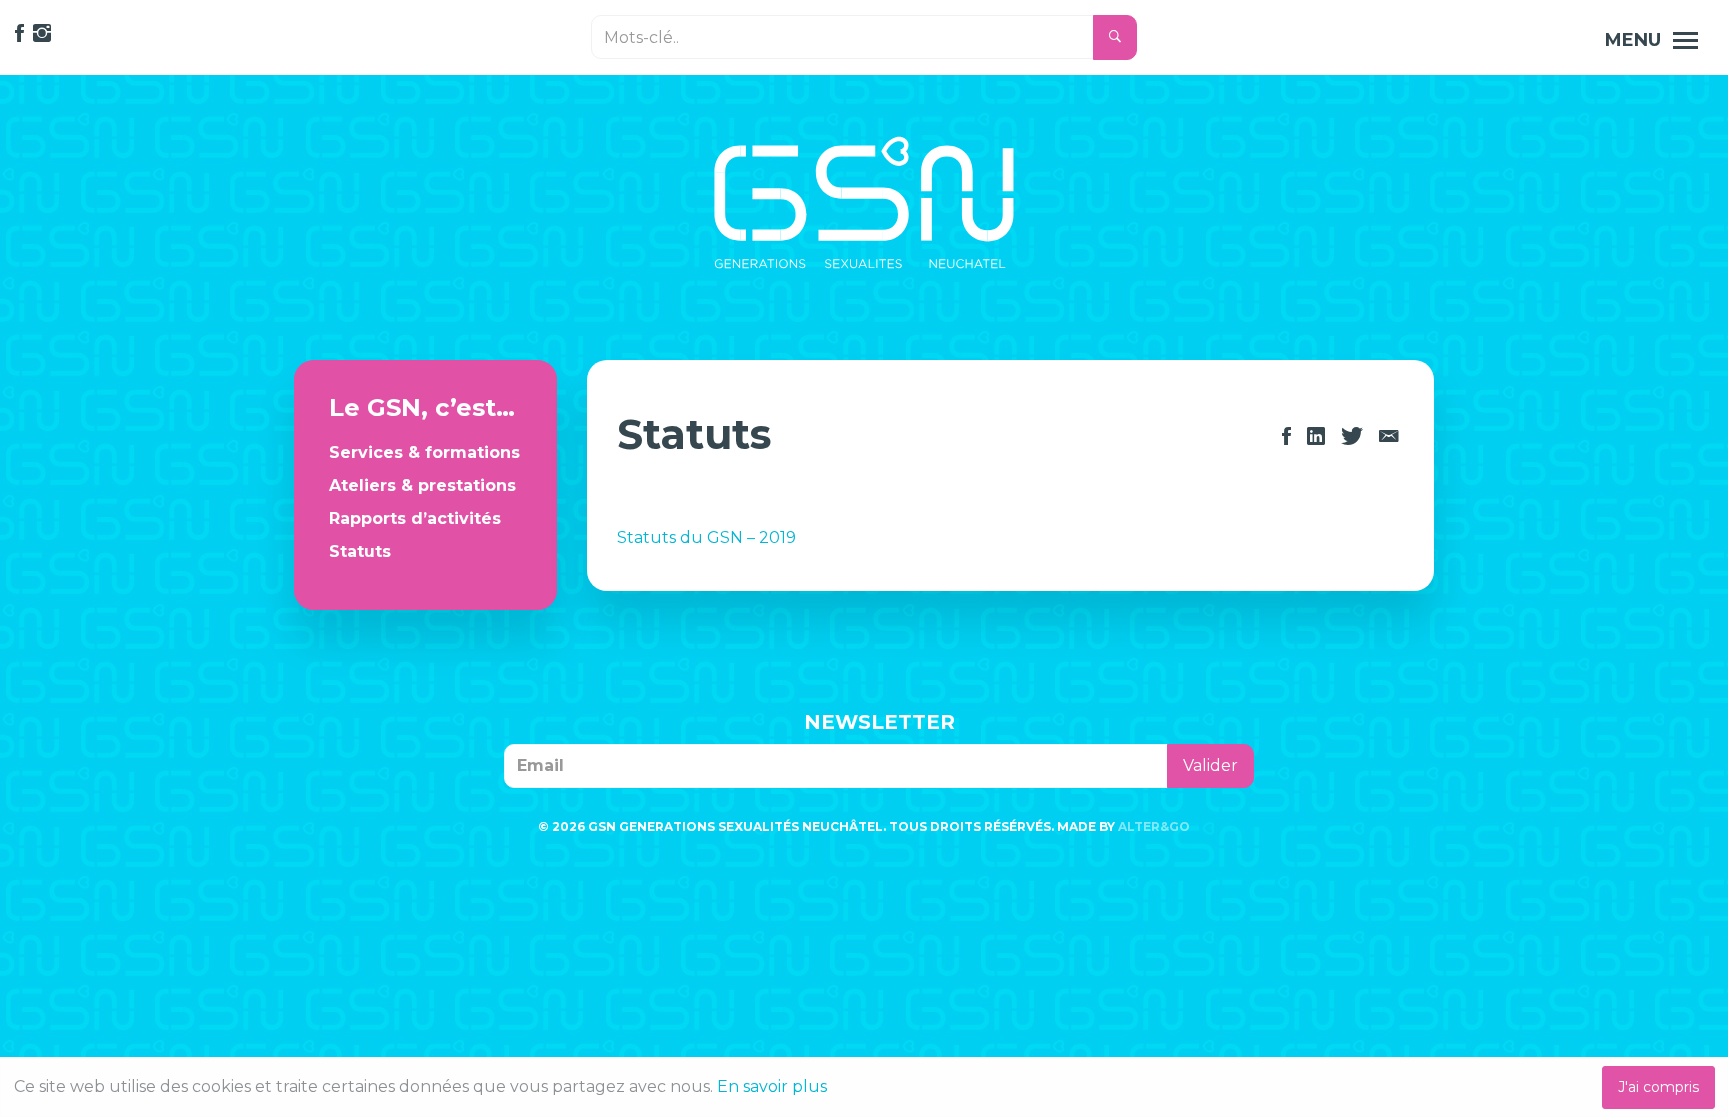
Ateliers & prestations (422, 485)
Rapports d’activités (415, 518)
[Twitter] (1352, 436)
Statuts (360, 551)
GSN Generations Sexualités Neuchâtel (864, 202)
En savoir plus (772, 1086)
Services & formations (424, 452)
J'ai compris (1658, 1087)
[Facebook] (1286, 436)
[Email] (1389, 436)
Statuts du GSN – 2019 (706, 537)
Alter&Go (1154, 826)
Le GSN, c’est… (422, 407)
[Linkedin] (1316, 436)
